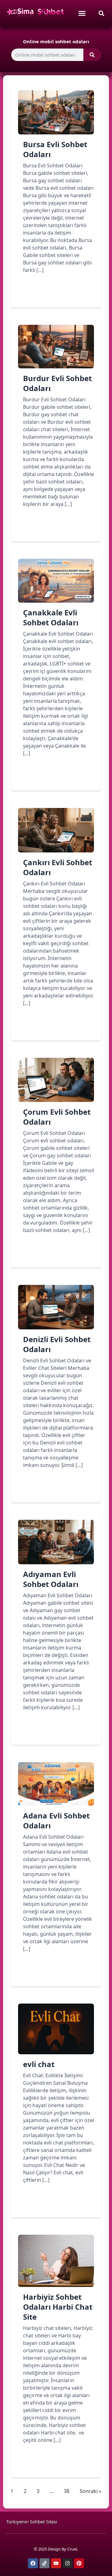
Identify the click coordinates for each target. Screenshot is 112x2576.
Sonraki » (91, 2491)
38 (67, 2491)
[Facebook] (33, 2563)
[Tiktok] (44, 2563)
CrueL (73, 2549)
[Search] (92, 55)
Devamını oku (49, 292)
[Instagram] (68, 2563)
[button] (101, 13)
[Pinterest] (79, 2563)
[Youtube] (56, 2563)
